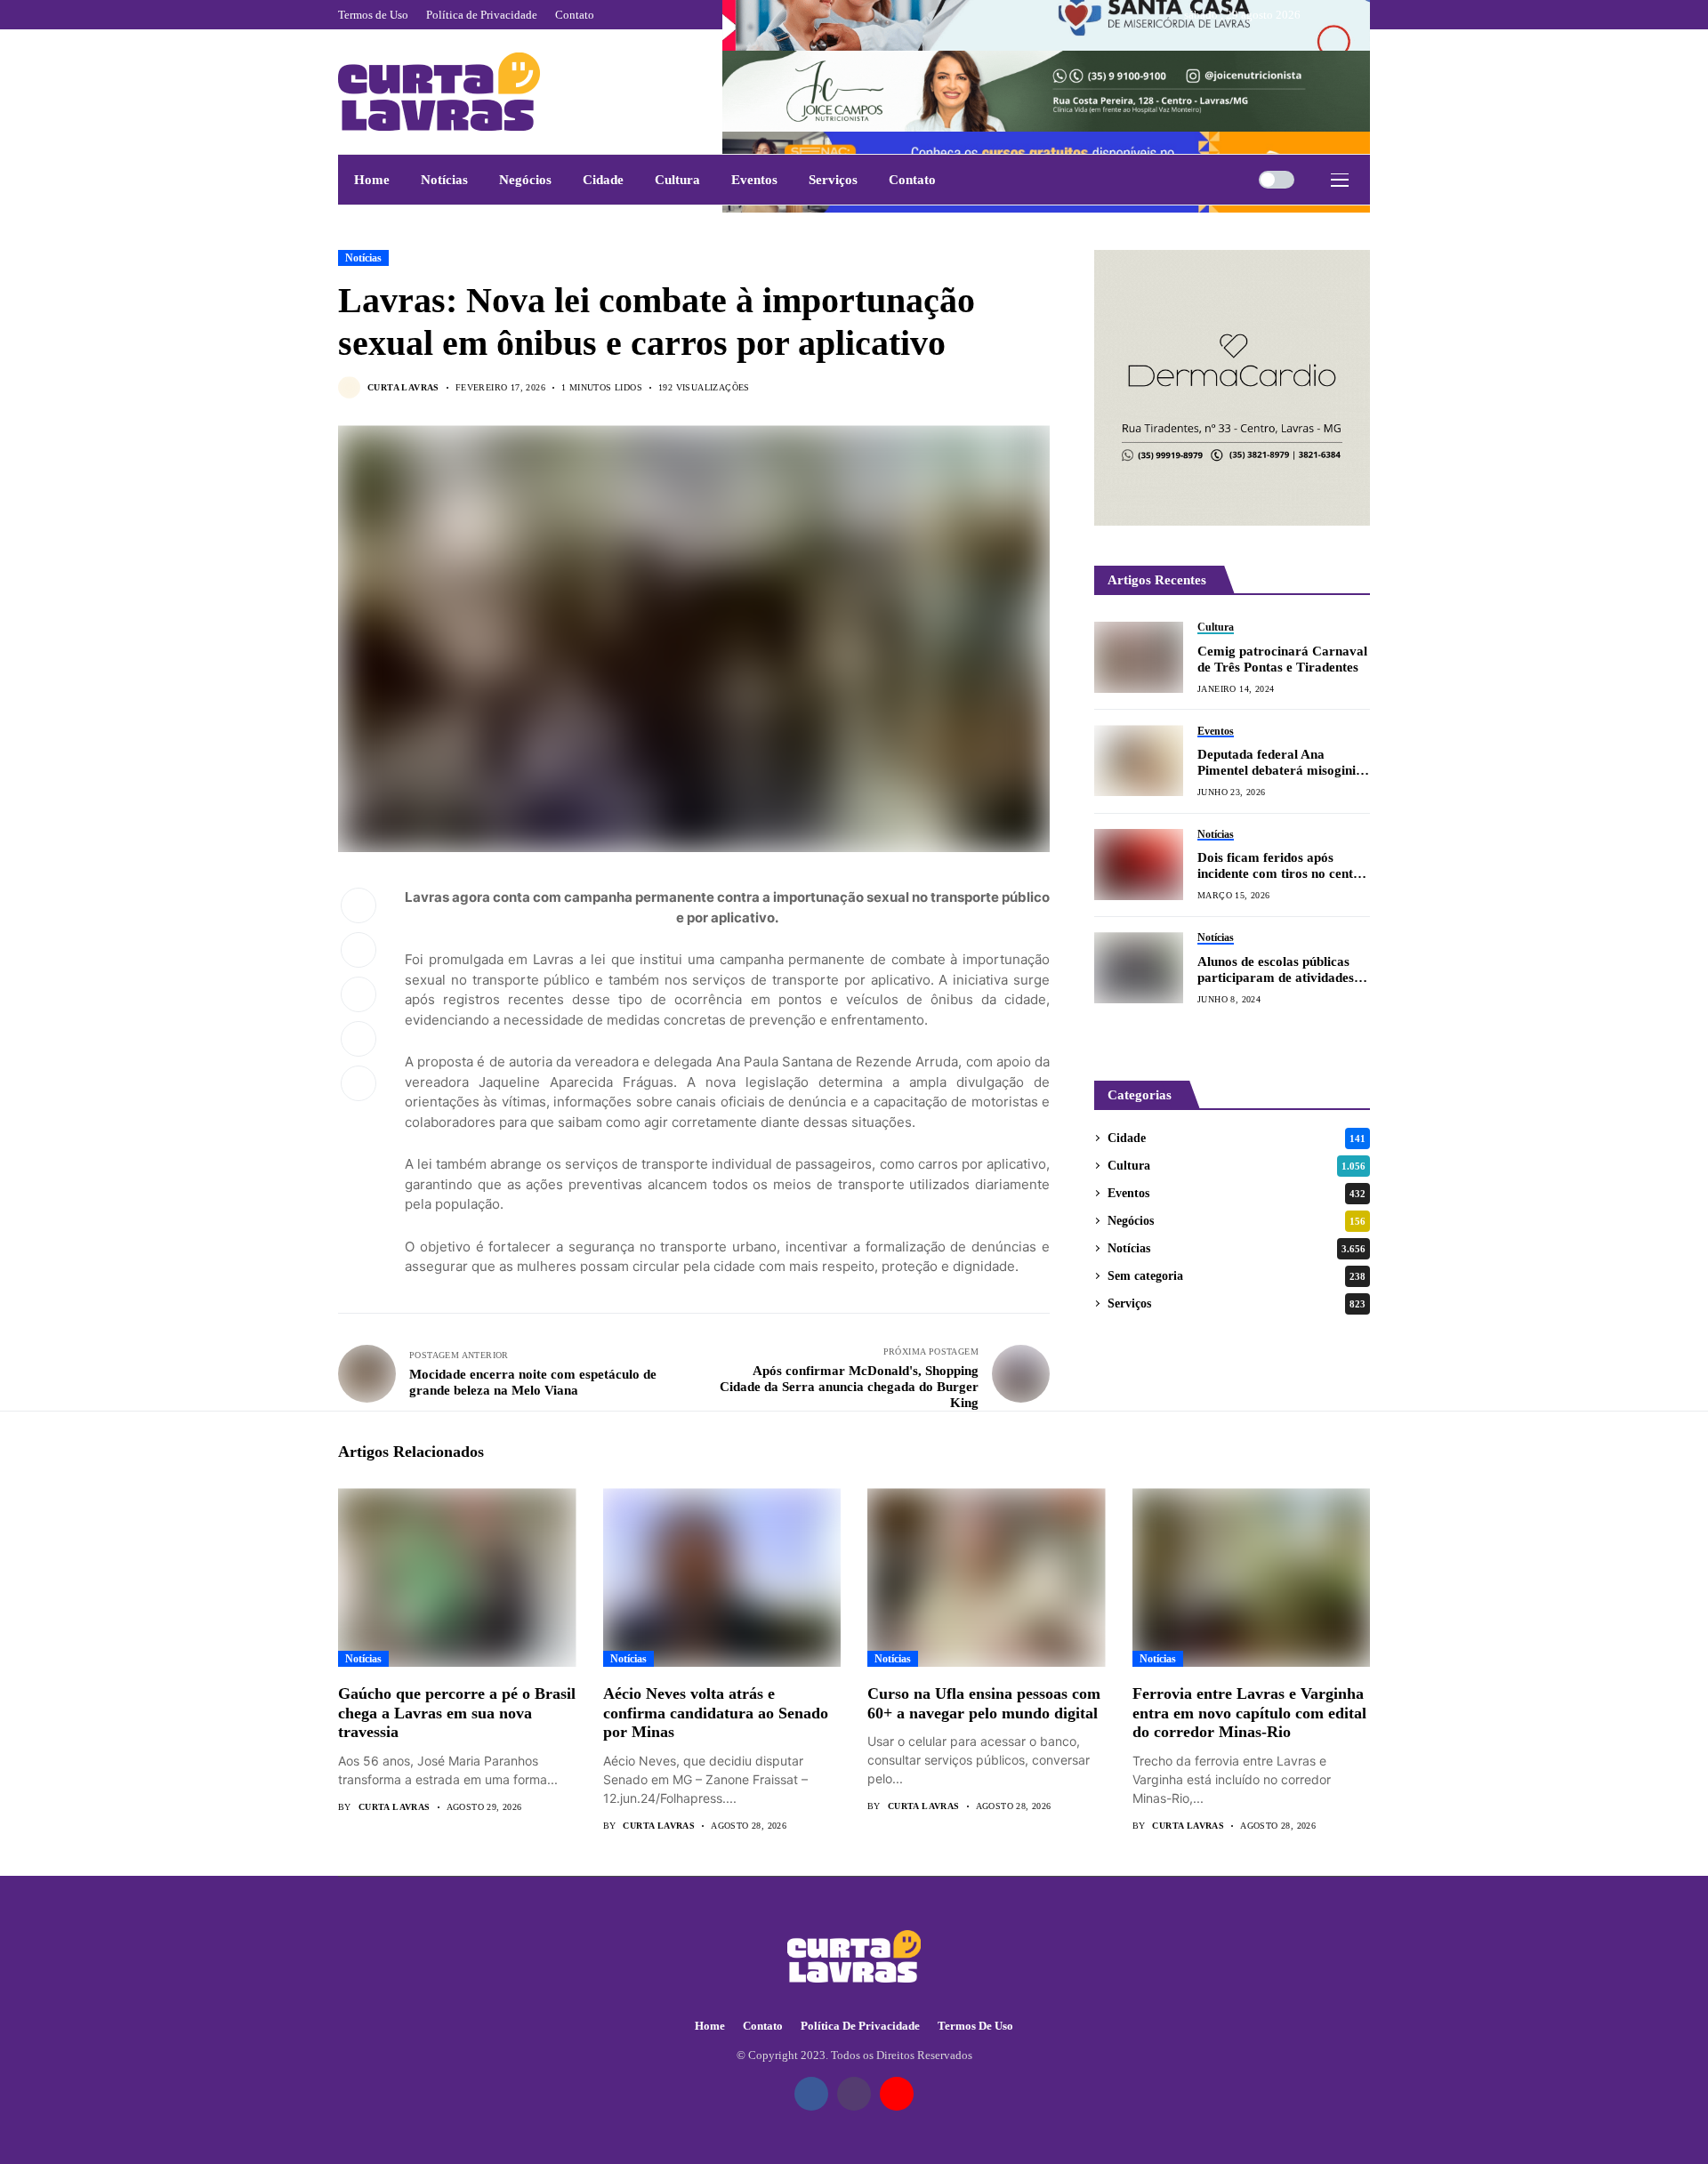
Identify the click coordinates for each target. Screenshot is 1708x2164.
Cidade (1237, 1138)
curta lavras (403, 387)
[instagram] (1342, 15)
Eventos (1237, 1193)
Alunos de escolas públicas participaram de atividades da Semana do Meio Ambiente (1276, 970)
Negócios (1237, 1221)
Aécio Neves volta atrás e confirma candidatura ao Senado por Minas (716, 1713)
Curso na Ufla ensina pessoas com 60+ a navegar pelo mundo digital (984, 1703)
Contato (763, 2026)
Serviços (1237, 1303)
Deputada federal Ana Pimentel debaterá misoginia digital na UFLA (1280, 763)
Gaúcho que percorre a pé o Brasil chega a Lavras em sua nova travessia (457, 1713)
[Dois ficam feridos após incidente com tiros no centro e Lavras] (1139, 865)
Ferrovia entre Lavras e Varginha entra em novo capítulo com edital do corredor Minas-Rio (1249, 1713)
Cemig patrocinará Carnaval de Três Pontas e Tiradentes (1282, 658)
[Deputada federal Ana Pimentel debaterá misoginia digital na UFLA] (1139, 760)
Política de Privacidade (860, 2026)
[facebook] (1318, 15)
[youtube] (1366, 15)
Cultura (1237, 1166)
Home (710, 2026)
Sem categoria (1237, 1276)
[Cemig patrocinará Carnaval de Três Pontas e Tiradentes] (1139, 657)
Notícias (363, 258)
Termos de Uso (975, 2026)
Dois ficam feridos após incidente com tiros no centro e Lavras (1282, 866)
